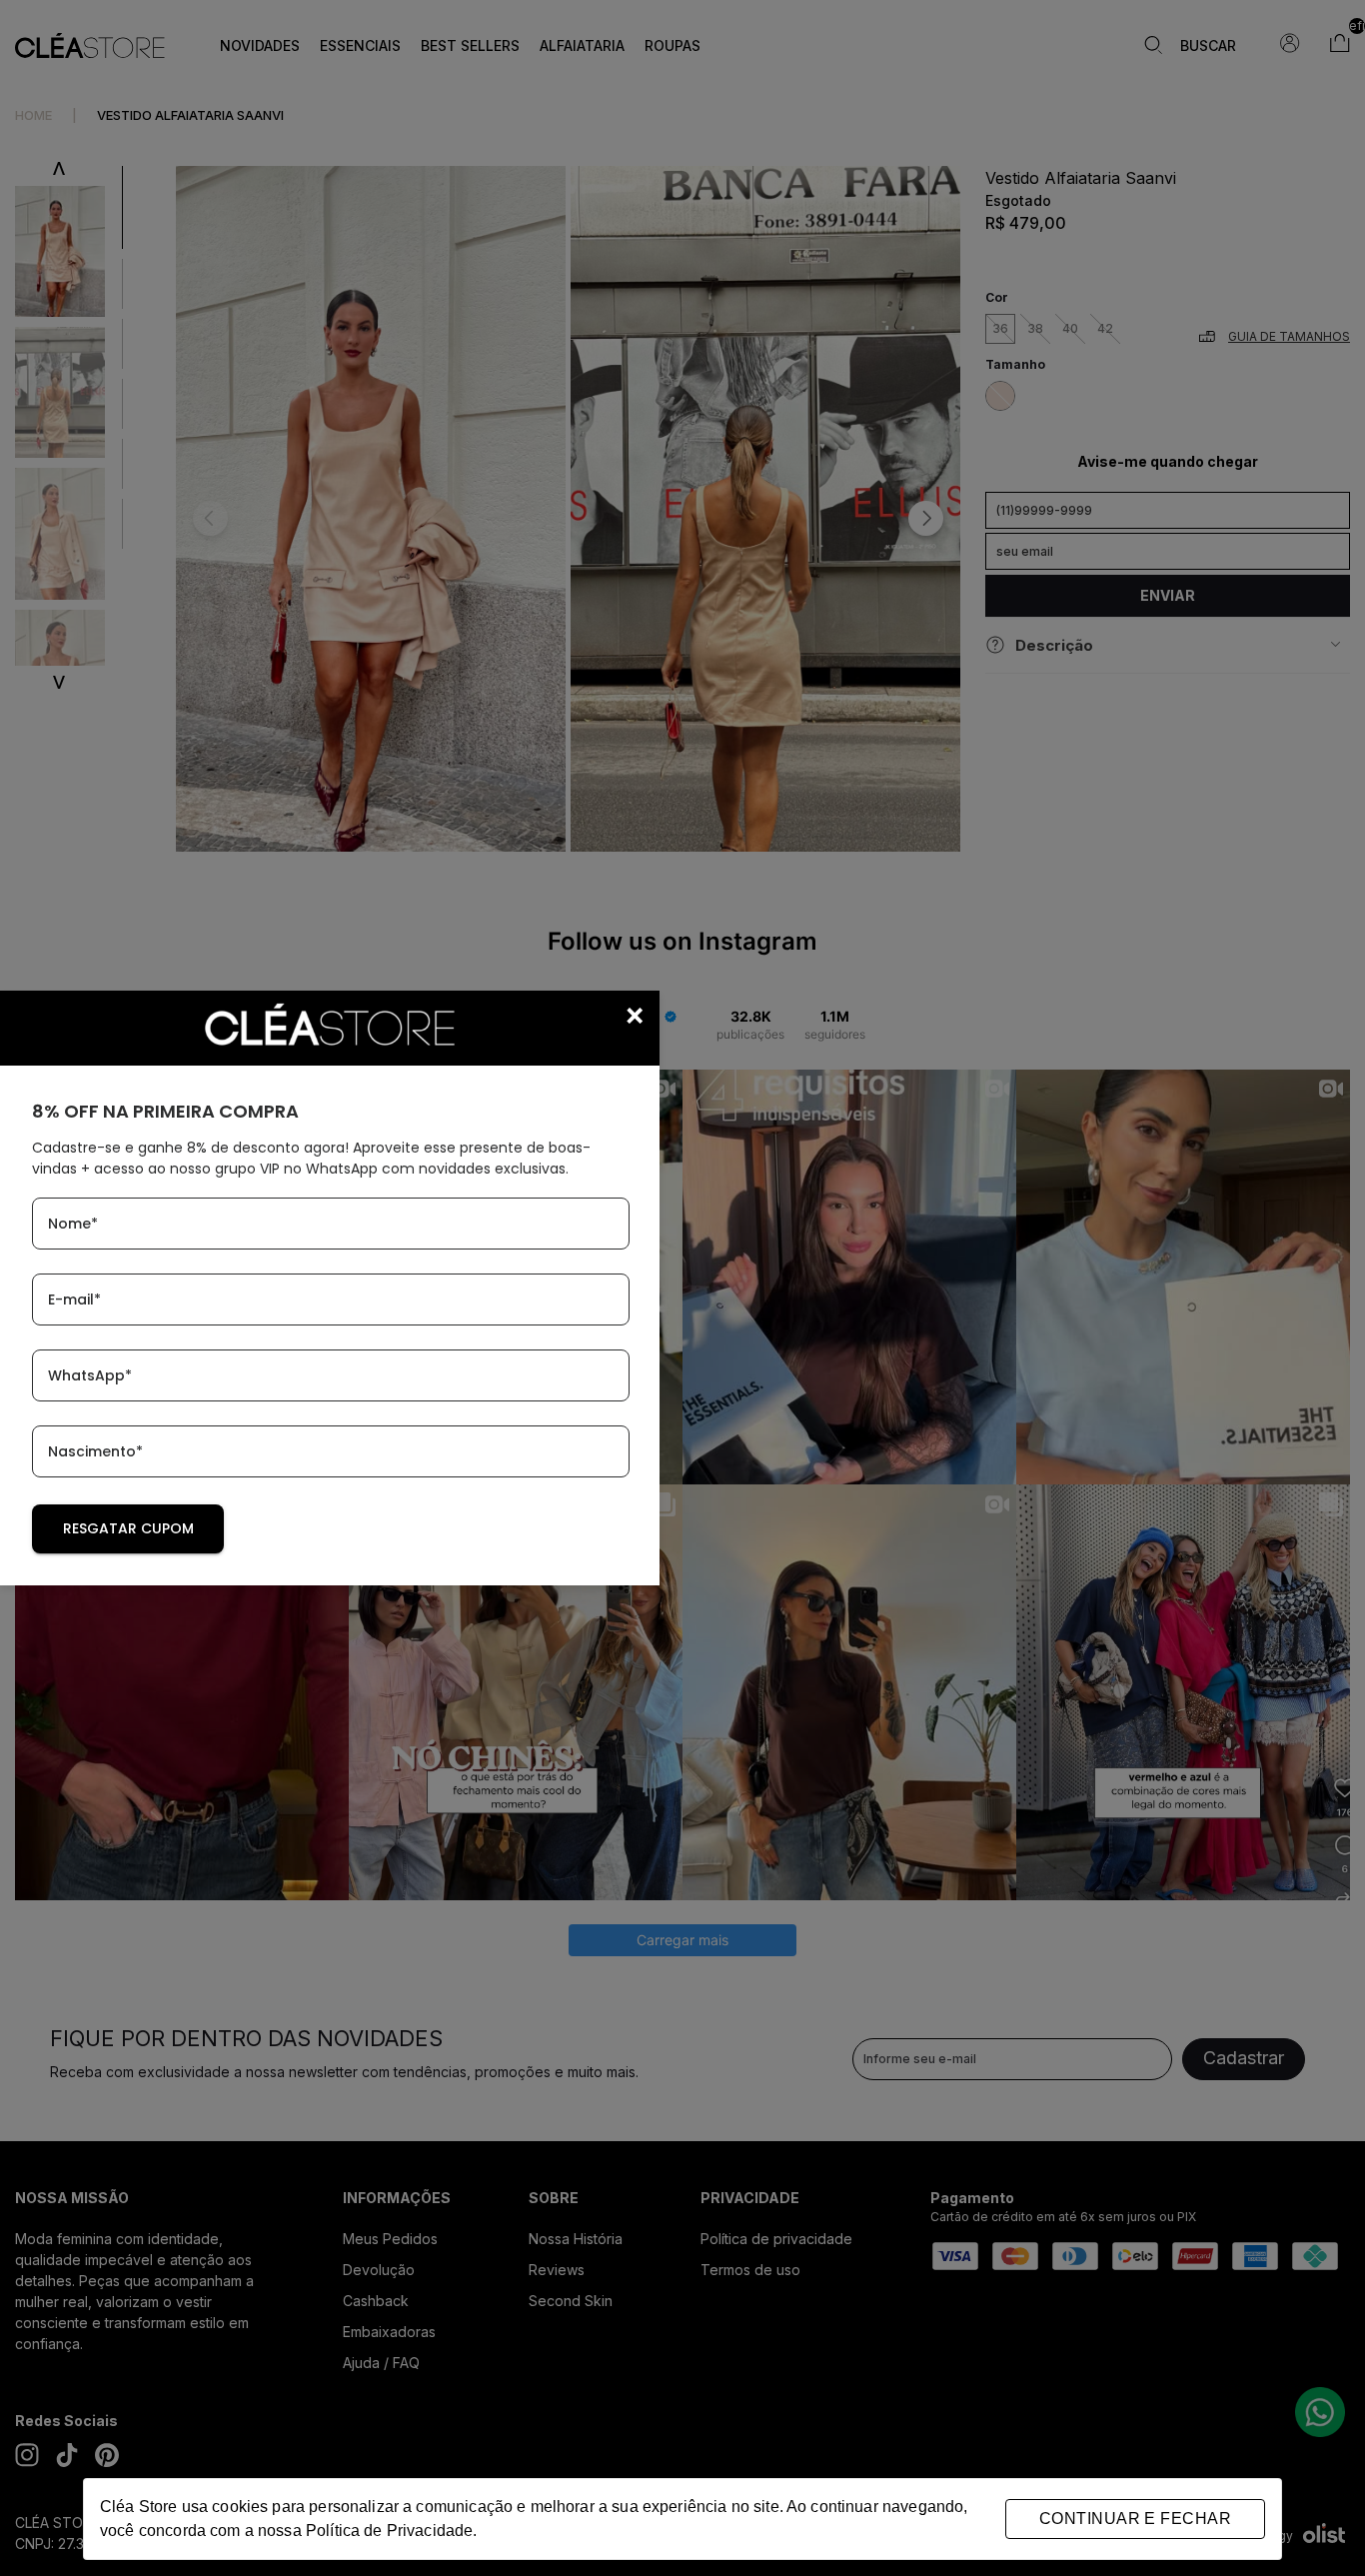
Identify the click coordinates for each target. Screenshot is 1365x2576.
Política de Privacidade (389, 2531)
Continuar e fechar (1135, 2519)
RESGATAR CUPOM (128, 1528)
